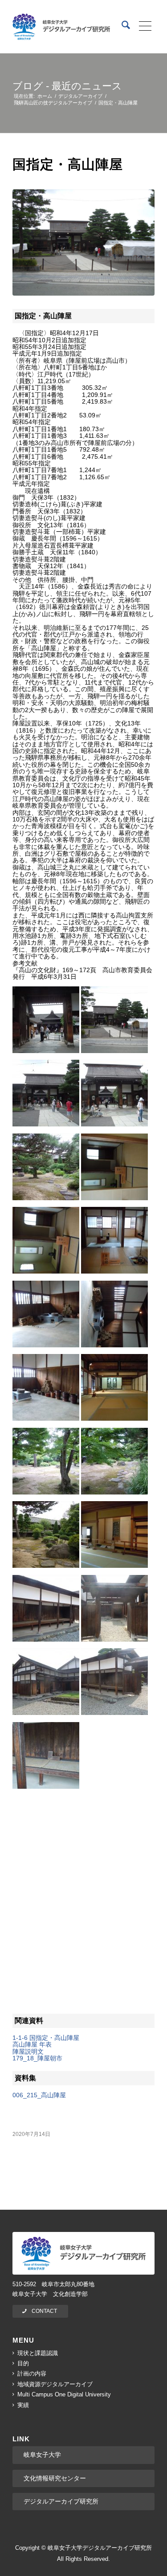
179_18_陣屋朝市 (37, 2058)
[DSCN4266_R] (83, 242)
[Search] (121, 27)
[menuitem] (121, 27)
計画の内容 (32, 2374)
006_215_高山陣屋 (39, 2095)
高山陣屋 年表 (32, 2044)
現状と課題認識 (38, 2353)
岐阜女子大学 (42, 2455)
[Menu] (142, 27)
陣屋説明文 (28, 2051)
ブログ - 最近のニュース (67, 86)
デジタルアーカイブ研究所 (61, 2501)
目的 (23, 2363)
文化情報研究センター (55, 2478)
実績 (23, 2405)
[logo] (61, 27)
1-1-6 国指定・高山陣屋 (46, 2038)
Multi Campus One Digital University (64, 2394)
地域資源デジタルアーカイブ (55, 2384)
